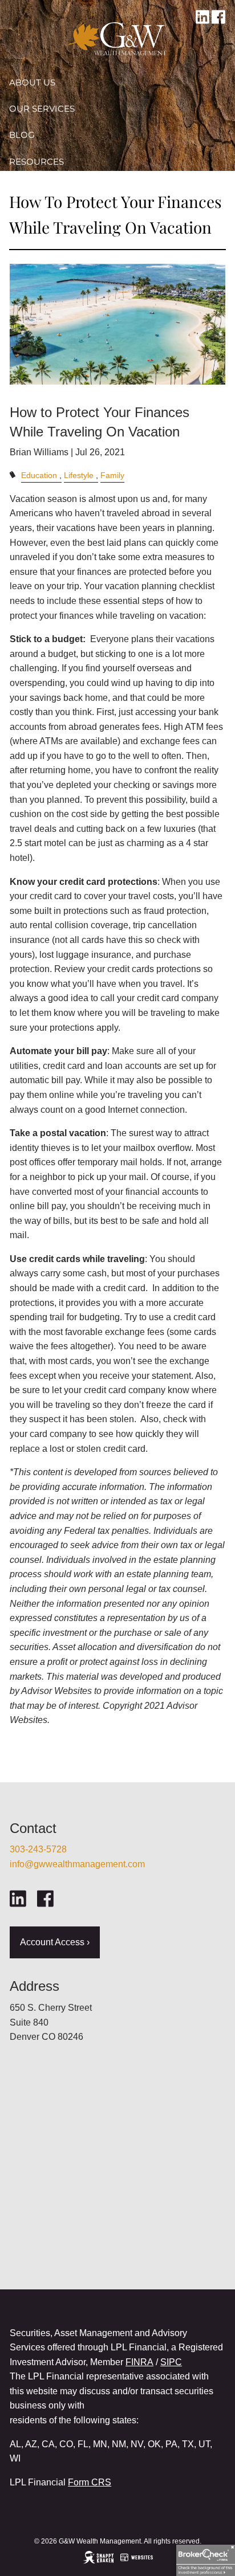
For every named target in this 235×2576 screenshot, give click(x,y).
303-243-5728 (38, 1849)
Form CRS (90, 2482)
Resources (37, 162)
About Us (32, 82)
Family (112, 475)
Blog (22, 135)
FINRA (139, 2362)
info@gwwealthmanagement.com (77, 1864)
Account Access (50, 188)
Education (39, 475)
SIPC (171, 2362)
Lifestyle (79, 475)
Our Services (42, 109)
